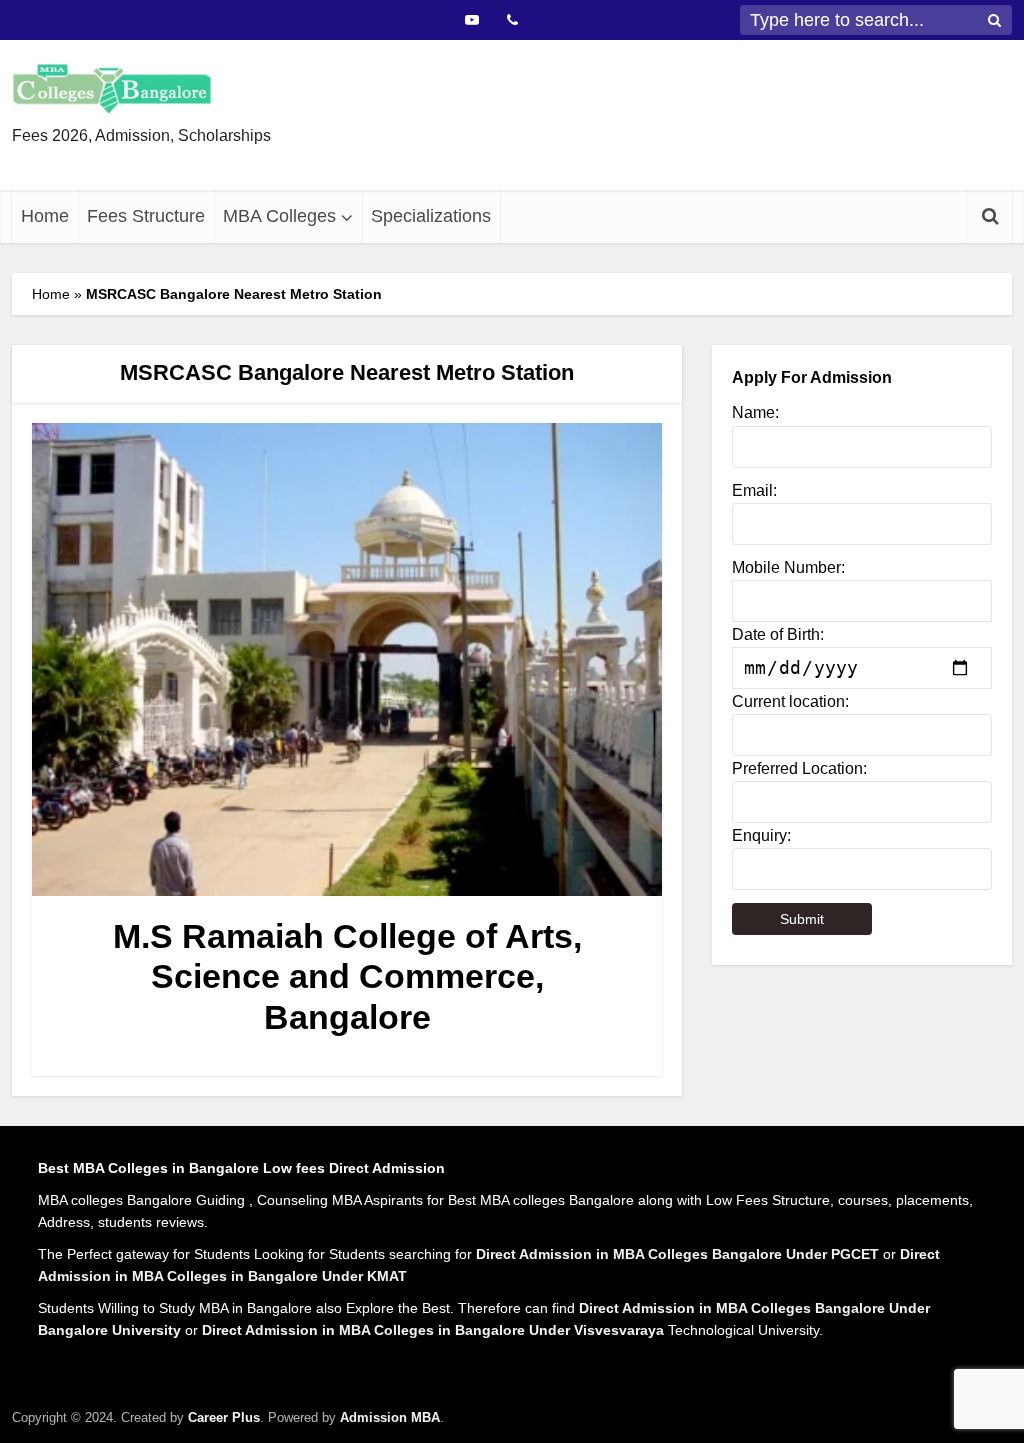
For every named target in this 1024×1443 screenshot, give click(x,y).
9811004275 (588, 170)
